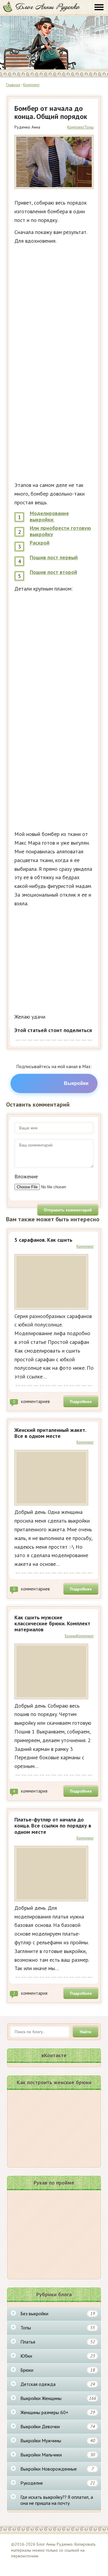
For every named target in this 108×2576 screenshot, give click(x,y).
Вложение (26, 1176)
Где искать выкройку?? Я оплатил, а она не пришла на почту (57, 2500)
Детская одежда (58, 2384)
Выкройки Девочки (58, 2426)
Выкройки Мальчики (58, 2455)
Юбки (58, 2356)
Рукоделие (58, 2483)
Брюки (71, 1636)
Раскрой (40, 543)
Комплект (76, 127)
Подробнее (81, 1402)
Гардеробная (41, 7)
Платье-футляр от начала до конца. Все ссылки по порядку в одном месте (53, 1826)
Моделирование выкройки (49, 516)
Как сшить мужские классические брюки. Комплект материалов (52, 1624)
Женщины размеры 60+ (58, 2412)
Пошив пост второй (53, 572)
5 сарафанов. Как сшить (43, 1240)
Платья (58, 2342)
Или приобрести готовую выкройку (60, 531)
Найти (85, 2032)
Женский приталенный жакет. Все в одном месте (50, 1433)
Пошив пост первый (54, 557)
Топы (89, 127)
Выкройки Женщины (58, 2398)
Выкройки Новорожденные (57, 2469)
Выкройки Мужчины (58, 2441)
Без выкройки (58, 2313)
